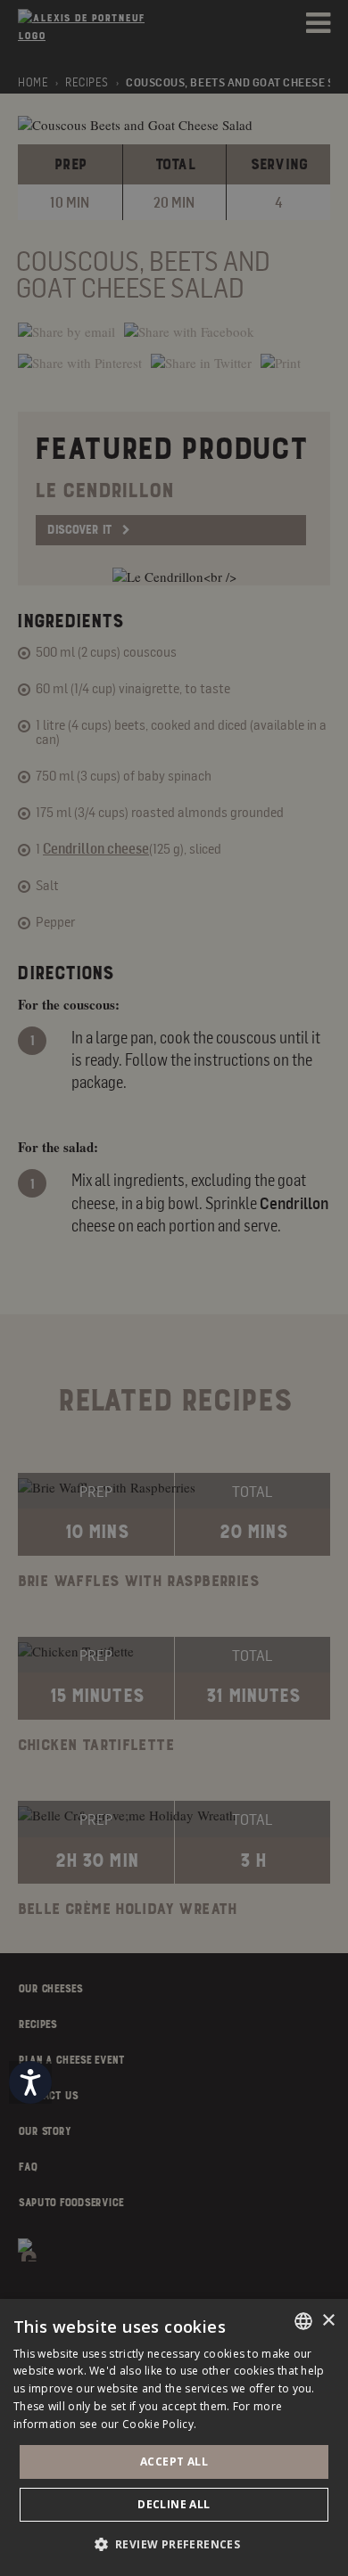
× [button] (328, 2321)
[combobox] (303, 2321)
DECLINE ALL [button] (174, 2504)
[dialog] (174, 2437)
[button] (174, 2544)
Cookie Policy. (159, 2424)
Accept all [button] (174, 2462)
